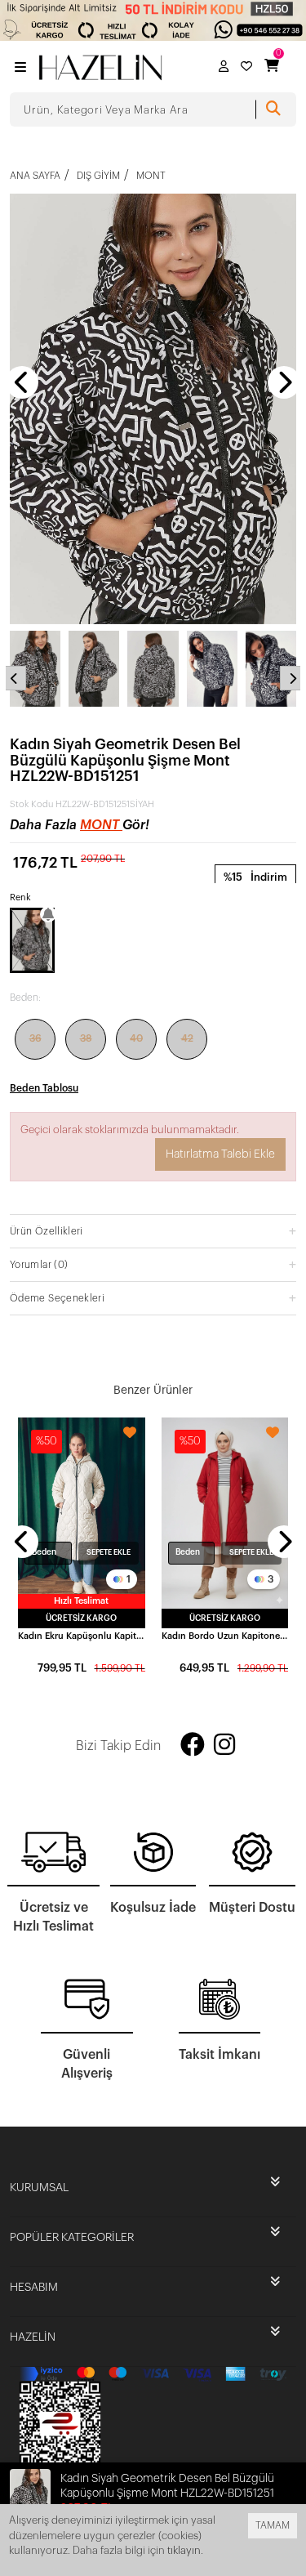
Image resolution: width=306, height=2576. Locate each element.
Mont (101, 825)
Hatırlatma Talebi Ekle (220, 1154)
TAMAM (273, 2525)
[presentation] (22, 382)
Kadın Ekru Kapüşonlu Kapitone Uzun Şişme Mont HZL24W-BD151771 (82, 1636)
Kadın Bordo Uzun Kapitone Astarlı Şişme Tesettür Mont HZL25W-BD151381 (225, 1636)
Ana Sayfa (35, 176)
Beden (44, 1552)
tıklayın (184, 2550)
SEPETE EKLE (109, 1553)
